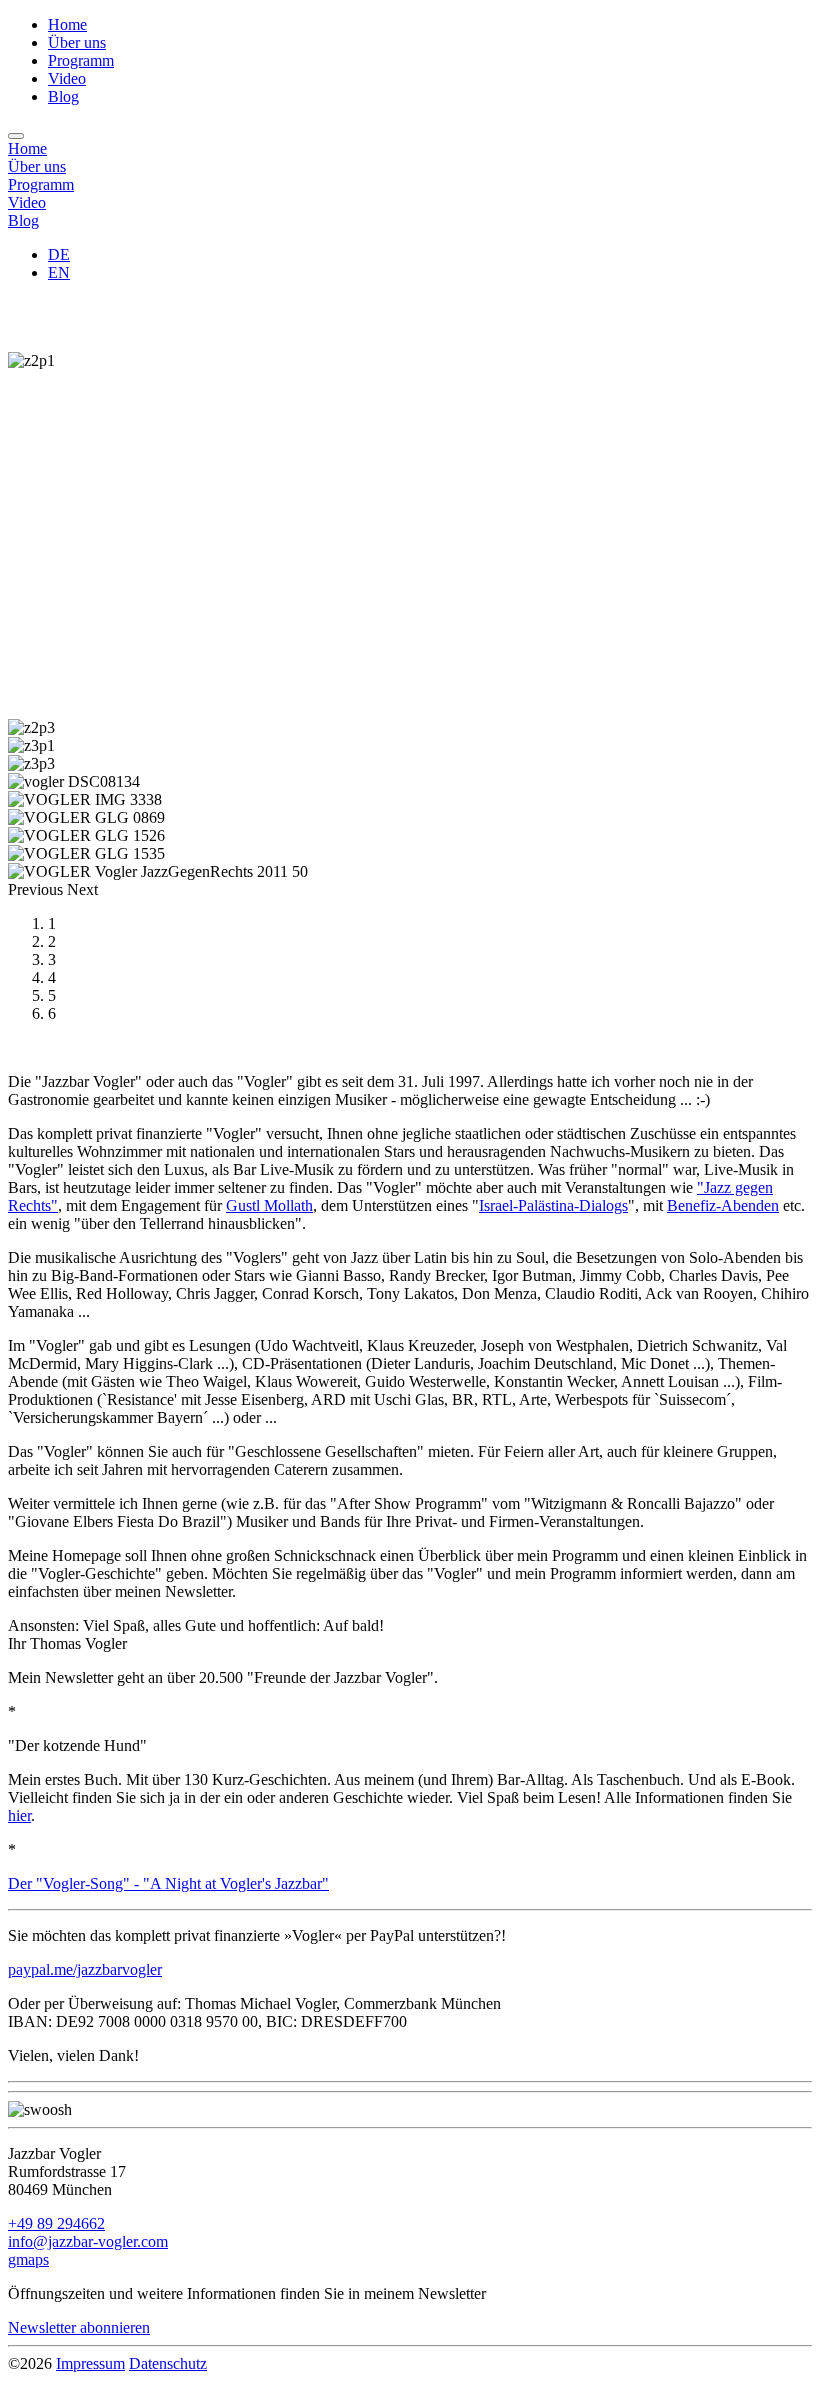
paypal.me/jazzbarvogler (85, 1969)
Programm (81, 60)
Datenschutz (168, 2363)
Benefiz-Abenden (723, 1205)
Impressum (90, 2363)
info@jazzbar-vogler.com (88, 2241)
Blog (63, 96)
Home (67, 24)
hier (19, 1815)
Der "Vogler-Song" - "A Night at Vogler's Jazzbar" (168, 1883)
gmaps (28, 2259)
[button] (37, 889)
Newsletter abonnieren (79, 2327)
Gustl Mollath (269, 1205)
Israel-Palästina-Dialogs (553, 1205)
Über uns (77, 42)
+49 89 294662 (56, 2223)
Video (67, 78)
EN (59, 272)
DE (59, 254)
